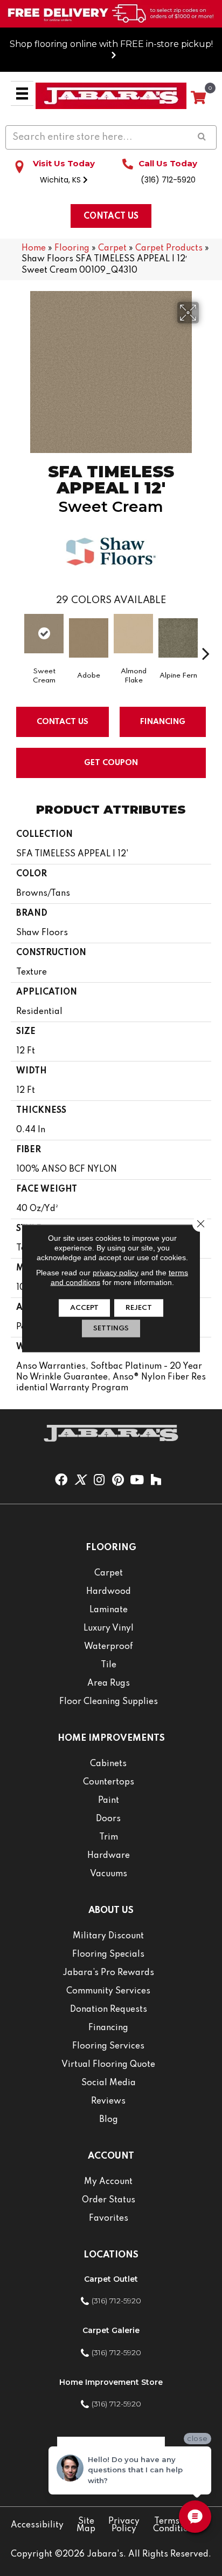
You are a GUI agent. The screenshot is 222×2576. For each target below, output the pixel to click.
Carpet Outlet (111, 2279)
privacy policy (116, 1272)
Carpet (112, 248)
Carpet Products (169, 248)
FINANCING (163, 722)
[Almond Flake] (133, 634)
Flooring (72, 248)
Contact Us (63, 722)
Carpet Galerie (111, 2330)
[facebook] (61, 1480)
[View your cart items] (198, 98)
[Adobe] (89, 638)
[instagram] (99, 1480)
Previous (16, 637)
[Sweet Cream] (44, 634)
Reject (139, 1307)
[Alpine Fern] (178, 638)
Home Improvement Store (111, 2382)
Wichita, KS (61, 180)
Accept (84, 1307)
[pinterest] (118, 1480)
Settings (111, 1328)
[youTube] (137, 1480)
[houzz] (156, 1480)
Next (206, 637)
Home (34, 248)
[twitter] (80, 1480)
